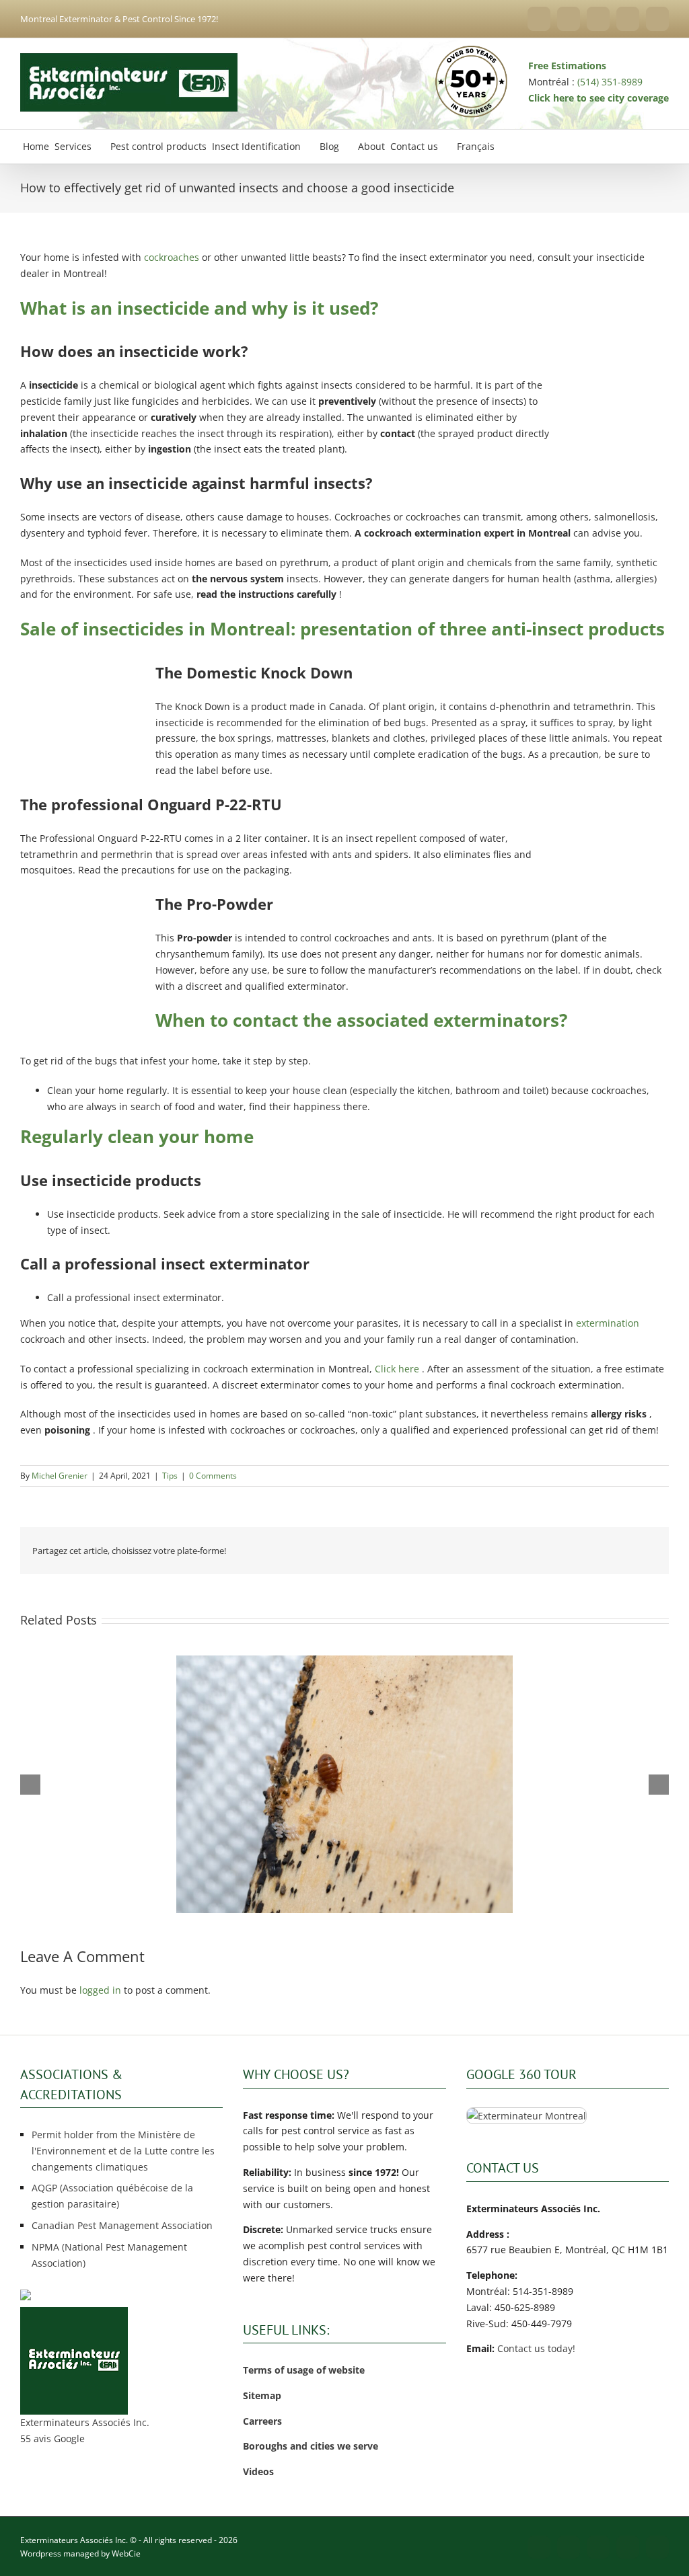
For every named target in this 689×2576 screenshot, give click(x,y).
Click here (396, 1369)
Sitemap (262, 2395)
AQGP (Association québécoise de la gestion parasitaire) (112, 2196)
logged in (100, 1990)
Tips (170, 1476)
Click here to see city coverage (599, 98)
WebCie (126, 2553)
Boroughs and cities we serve (311, 2446)
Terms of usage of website (304, 2370)
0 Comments (213, 1476)
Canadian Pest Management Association (122, 2225)
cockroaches (170, 257)
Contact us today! (536, 2348)
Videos (258, 2471)
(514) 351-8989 (610, 82)
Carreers (262, 2421)
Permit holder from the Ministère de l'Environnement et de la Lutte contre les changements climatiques (123, 2151)
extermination (606, 1323)
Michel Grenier (60, 1476)
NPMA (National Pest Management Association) (109, 2255)
